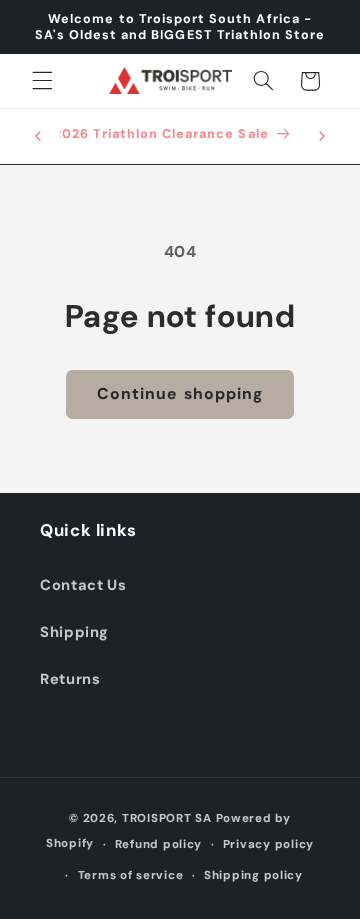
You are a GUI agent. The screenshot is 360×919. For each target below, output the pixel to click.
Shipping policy (253, 875)
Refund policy (159, 844)
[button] (42, 81)
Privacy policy (268, 844)
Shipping (74, 632)
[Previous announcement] (38, 136)
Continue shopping (180, 393)
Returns (70, 679)
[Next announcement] (322, 136)
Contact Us (83, 585)
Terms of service (131, 875)
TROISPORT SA (167, 818)
